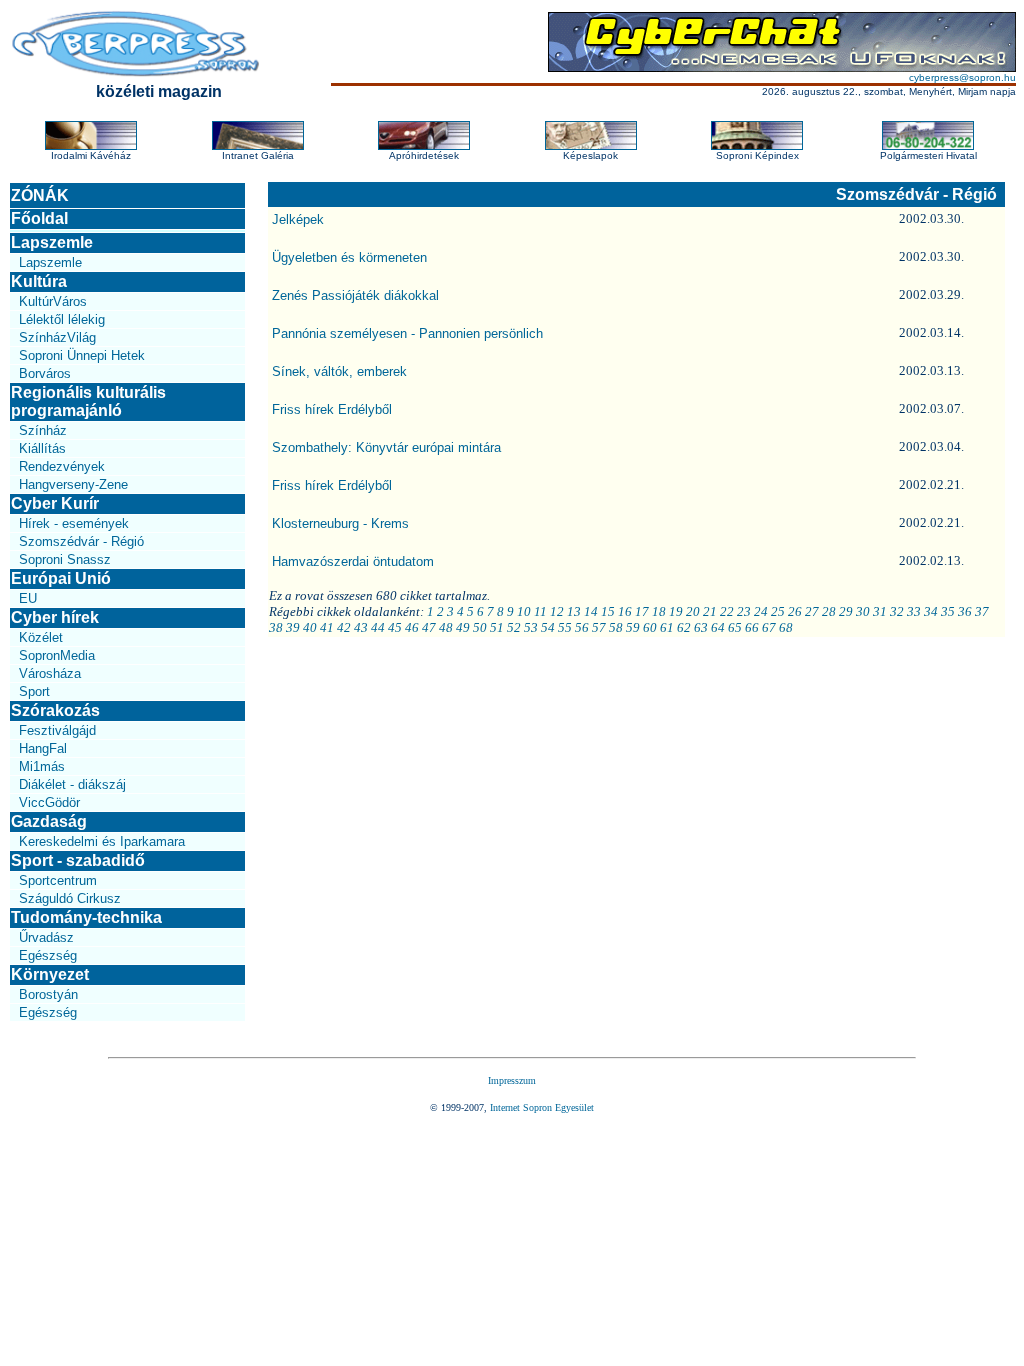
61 (667, 627)
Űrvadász (46, 937)
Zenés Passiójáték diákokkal (355, 295)
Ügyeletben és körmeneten (349, 257)
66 (752, 627)
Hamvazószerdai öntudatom (353, 561)
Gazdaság (49, 821)
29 (846, 611)
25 (778, 611)
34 (931, 611)
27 (812, 611)
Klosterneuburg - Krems (340, 523)
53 (531, 627)
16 (625, 611)
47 (429, 627)
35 (948, 611)
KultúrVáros (53, 301)
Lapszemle (52, 242)
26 (795, 611)
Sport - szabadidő (78, 860)
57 (599, 627)
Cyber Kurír (55, 503)
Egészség (48, 955)
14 (591, 611)
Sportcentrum (58, 880)
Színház (43, 430)
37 (982, 611)
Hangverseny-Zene (73, 484)
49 (463, 627)
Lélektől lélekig (62, 319)
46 (412, 627)
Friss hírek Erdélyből (332, 409)
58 (616, 627)
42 (344, 627)
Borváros (45, 373)
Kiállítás (42, 448)
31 (880, 611)
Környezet (50, 974)
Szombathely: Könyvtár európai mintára (386, 447)
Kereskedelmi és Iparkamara (102, 841)
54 (548, 627)
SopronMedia (57, 655)
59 (633, 627)
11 (540, 611)
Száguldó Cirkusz (70, 898)
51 (497, 627)
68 (786, 627)
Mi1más (42, 766)
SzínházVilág (57, 337)
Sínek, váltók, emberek (339, 371)
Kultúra (39, 281)
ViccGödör (49, 802)
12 (557, 611)
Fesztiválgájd (57, 730)
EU (28, 598)
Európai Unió (61, 578)
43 (361, 627)
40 (310, 627)
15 (608, 611)
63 (701, 627)
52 (514, 627)
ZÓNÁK (40, 195)
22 (727, 611)
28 (829, 611)
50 (480, 627)
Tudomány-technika (86, 917)
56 (582, 627)
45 (395, 627)
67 (769, 627)
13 (574, 611)
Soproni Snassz (65, 559)
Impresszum (512, 1080)
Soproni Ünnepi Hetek (82, 355)
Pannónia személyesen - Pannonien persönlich (407, 333)
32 (897, 611)
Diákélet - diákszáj (72, 784)
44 (378, 627)
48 (446, 627)
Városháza (50, 673)
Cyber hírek (55, 617)
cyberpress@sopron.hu (962, 77)
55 (565, 627)
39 (293, 627)
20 (693, 611)
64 (718, 627)
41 (327, 627)
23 (744, 611)
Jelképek (298, 219)
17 (642, 611)
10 (524, 611)
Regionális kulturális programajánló (88, 401)
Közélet (41, 637)
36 (965, 611)
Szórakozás (55, 710)
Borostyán (48, 994)
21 (710, 611)
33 (914, 611)
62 (684, 627)
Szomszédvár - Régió (81, 541)
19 (676, 611)
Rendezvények (62, 466)
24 (761, 611)
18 (659, 611)
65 (735, 627)
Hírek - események (74, 523)
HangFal (43, 748)
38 (276, 627)
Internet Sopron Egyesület (542, 1107)
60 (650, 627)
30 (863, 611)
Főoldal (39, 218)
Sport (34, 691)
